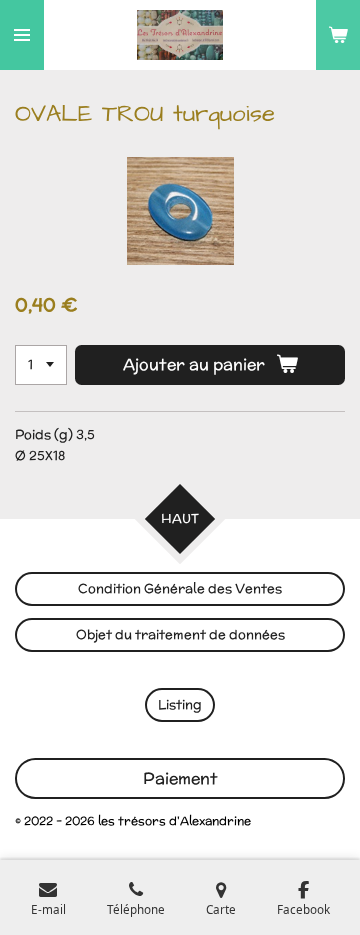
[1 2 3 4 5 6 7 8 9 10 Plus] (41, 365)
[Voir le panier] (338, 35)
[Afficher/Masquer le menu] (22, 35)
